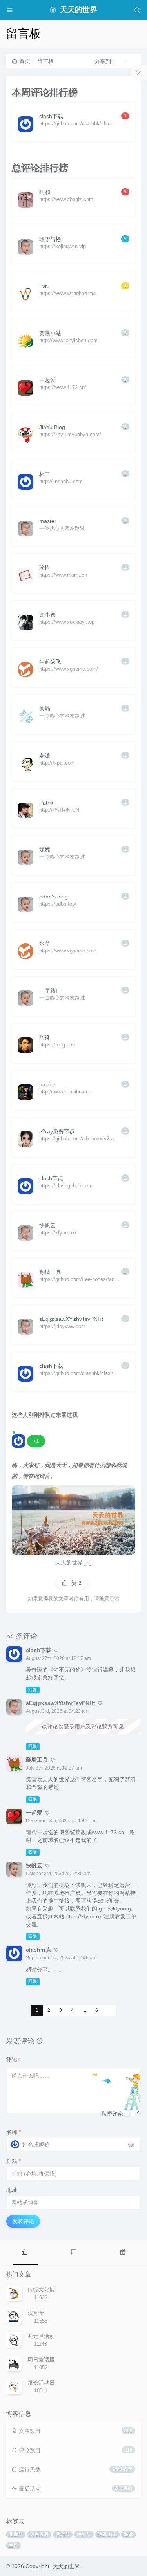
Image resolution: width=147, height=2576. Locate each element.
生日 (13, 2545)
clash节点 (39, 1950)
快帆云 (34, 1865)
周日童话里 (41, 2360)
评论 (14, 2059)
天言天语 (39, 2535)
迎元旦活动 (41, 2336)
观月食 (36, 2313)
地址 (12, 2190)
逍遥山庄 (107, 2535)
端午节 (84, 2535)
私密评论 (112, 2114)
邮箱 (14, 2161)
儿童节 (16, 2535)
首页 (25, 61)
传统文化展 (41, 2289)
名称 (14, 2132)
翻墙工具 (37, 1760)
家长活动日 (41, 2383)
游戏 (129, 2535)
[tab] (24, 2251)
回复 (33, 1690)
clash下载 (39, 1650)
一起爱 (34, 1813)
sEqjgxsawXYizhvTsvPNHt (61, 1703)
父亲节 (63, 2535)
